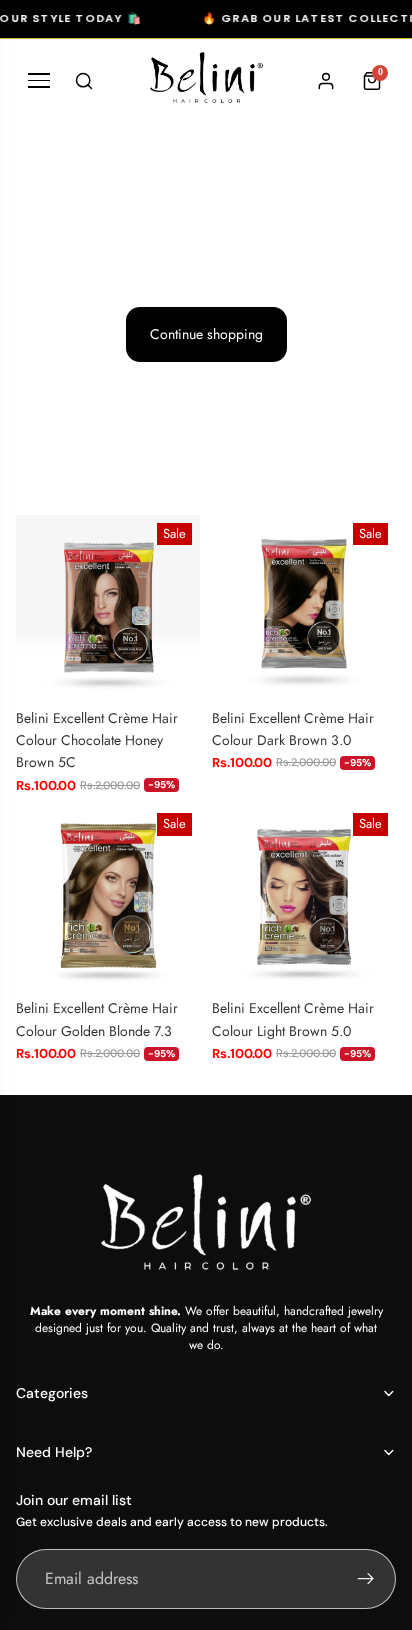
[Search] (84, 81)
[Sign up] (366, 1579)
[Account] (326, 81)
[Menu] (39, 80)
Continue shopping (206, 334)
